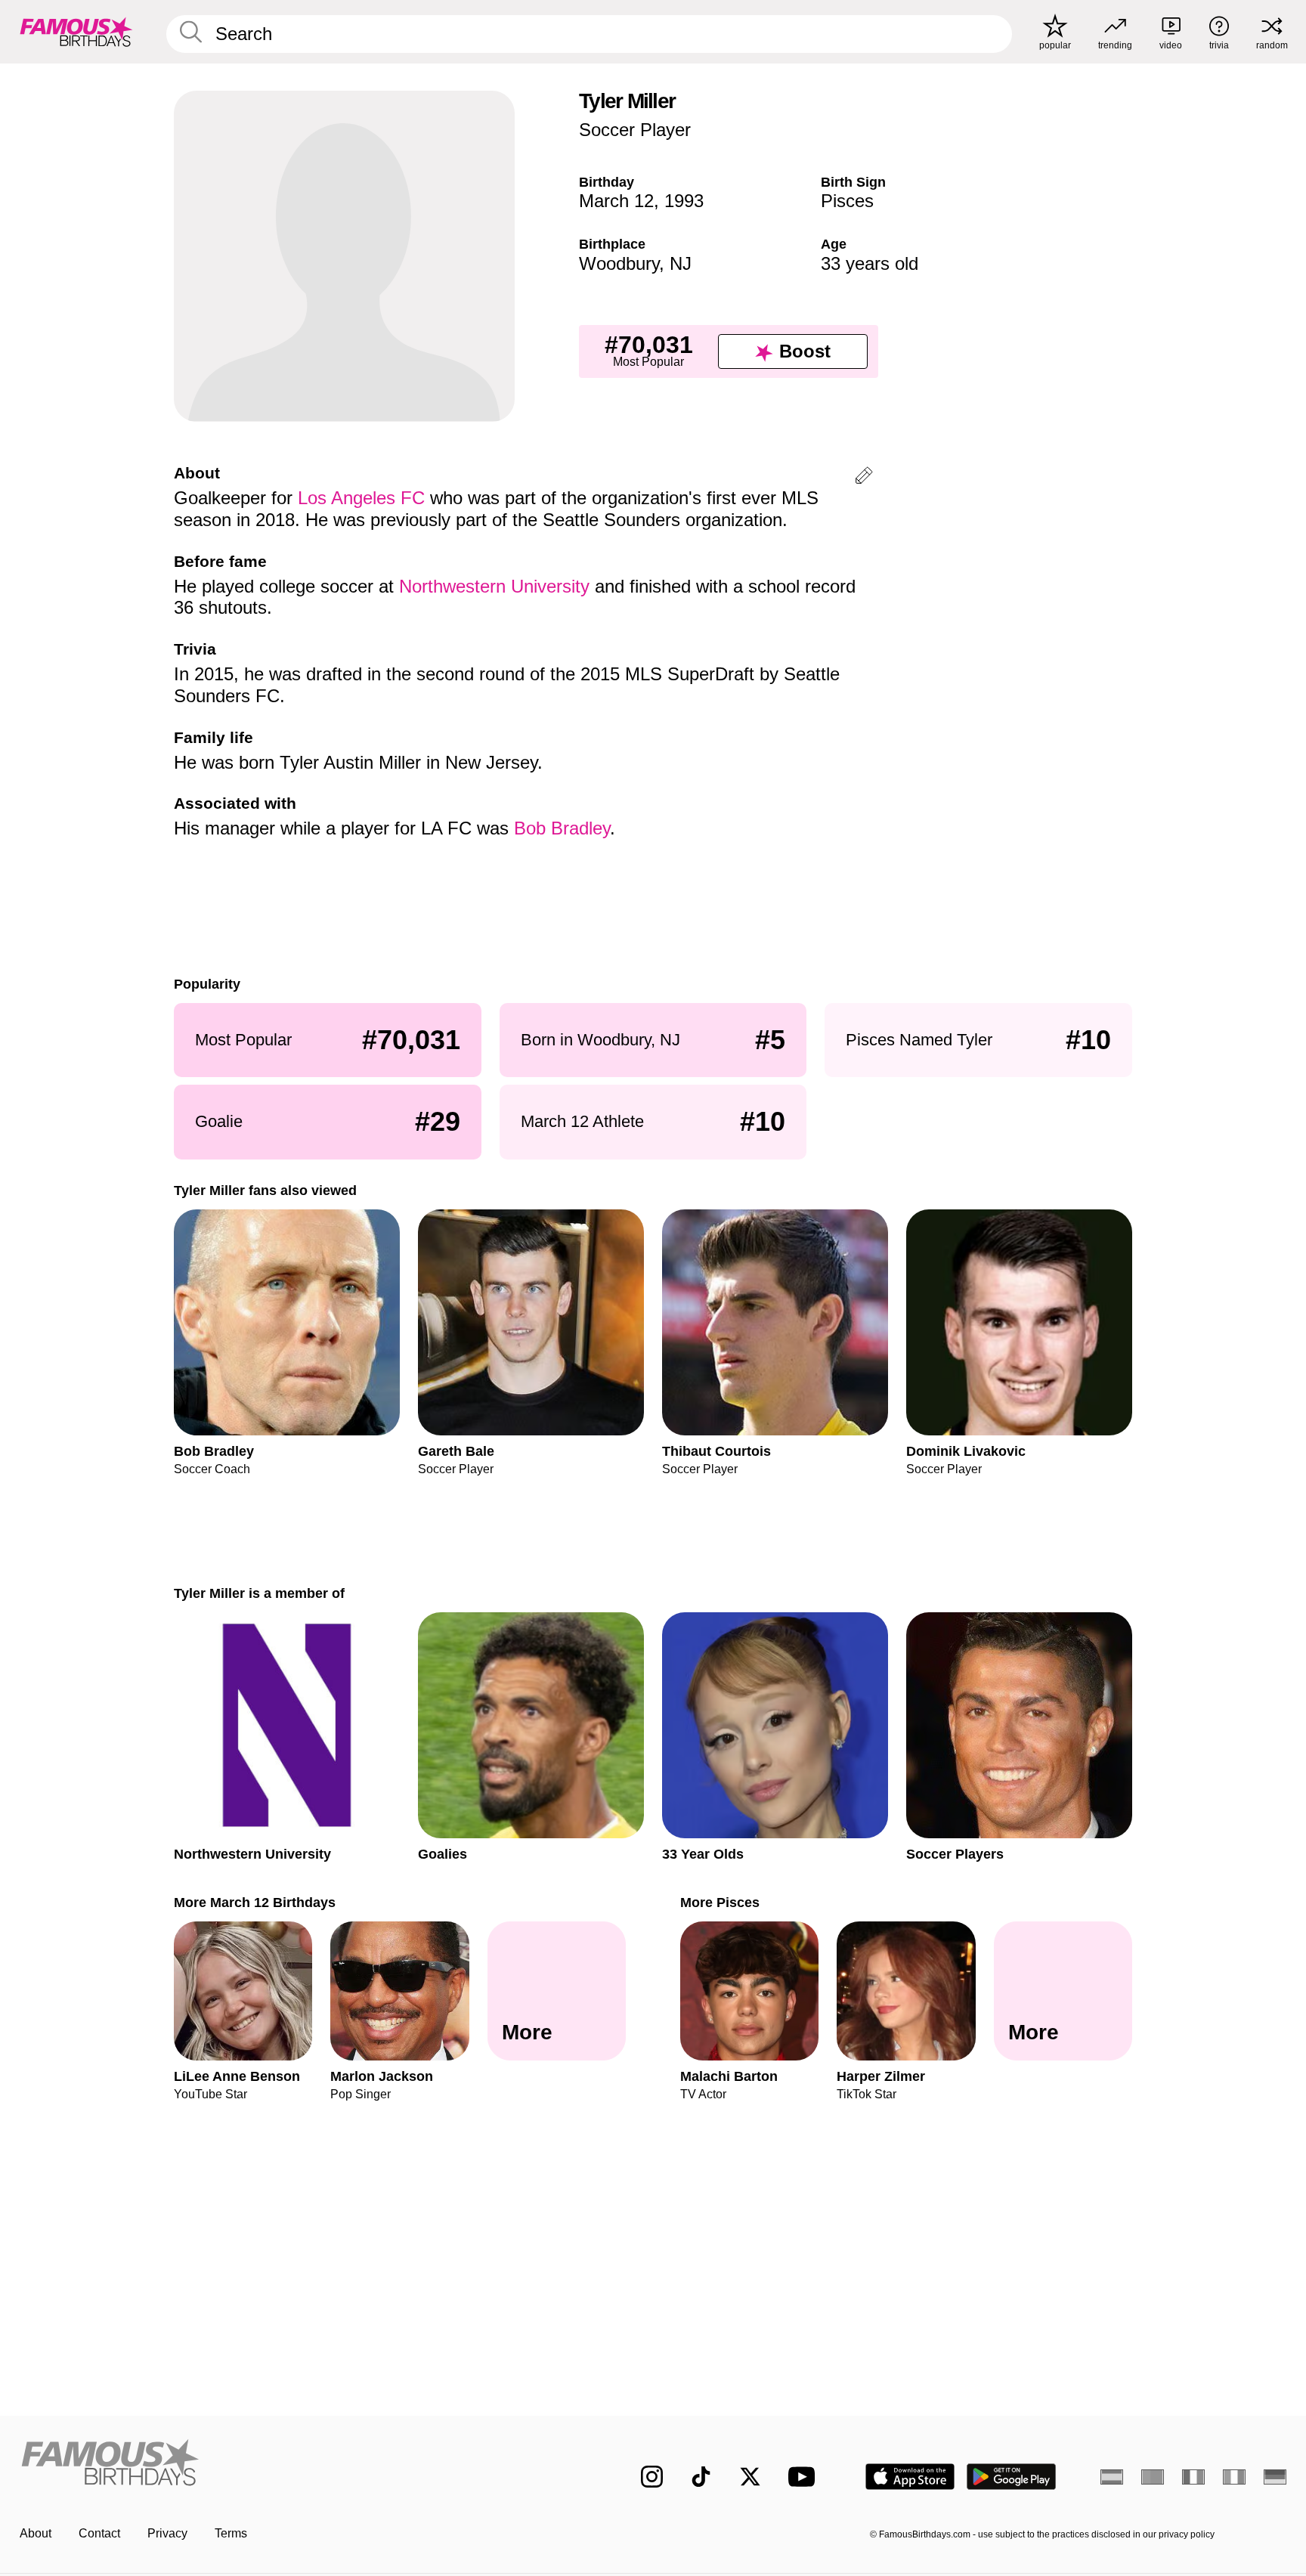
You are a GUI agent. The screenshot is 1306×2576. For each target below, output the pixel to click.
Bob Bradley (562, 828)
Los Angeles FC (361, 498)
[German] (1275, 2477)
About (36, 2533)
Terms (231, 2533)
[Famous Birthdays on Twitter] (750, 2477)
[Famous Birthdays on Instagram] (652, 2477)
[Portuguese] (1153, 2477)
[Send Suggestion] (864, 478)
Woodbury (619, 263)
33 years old (870, 263)
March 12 (616, 201)
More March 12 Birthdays (255, 1902)
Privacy (167, 2533)
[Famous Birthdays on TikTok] (701, 2477)
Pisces (847, 201)
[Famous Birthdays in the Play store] (1012, 2477)
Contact (99, 2533)
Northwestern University (494, 586)
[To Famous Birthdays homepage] (76, 32)
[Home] (299, 2465)
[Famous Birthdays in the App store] (910, 2477)
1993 (684, 201)
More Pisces (720, 1902)
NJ (681, 263)
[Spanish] (1112, 2477)
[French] (1193, 2477)
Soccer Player (635, 130)
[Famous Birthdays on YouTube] (805, 2477)
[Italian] (1234, 2477)
